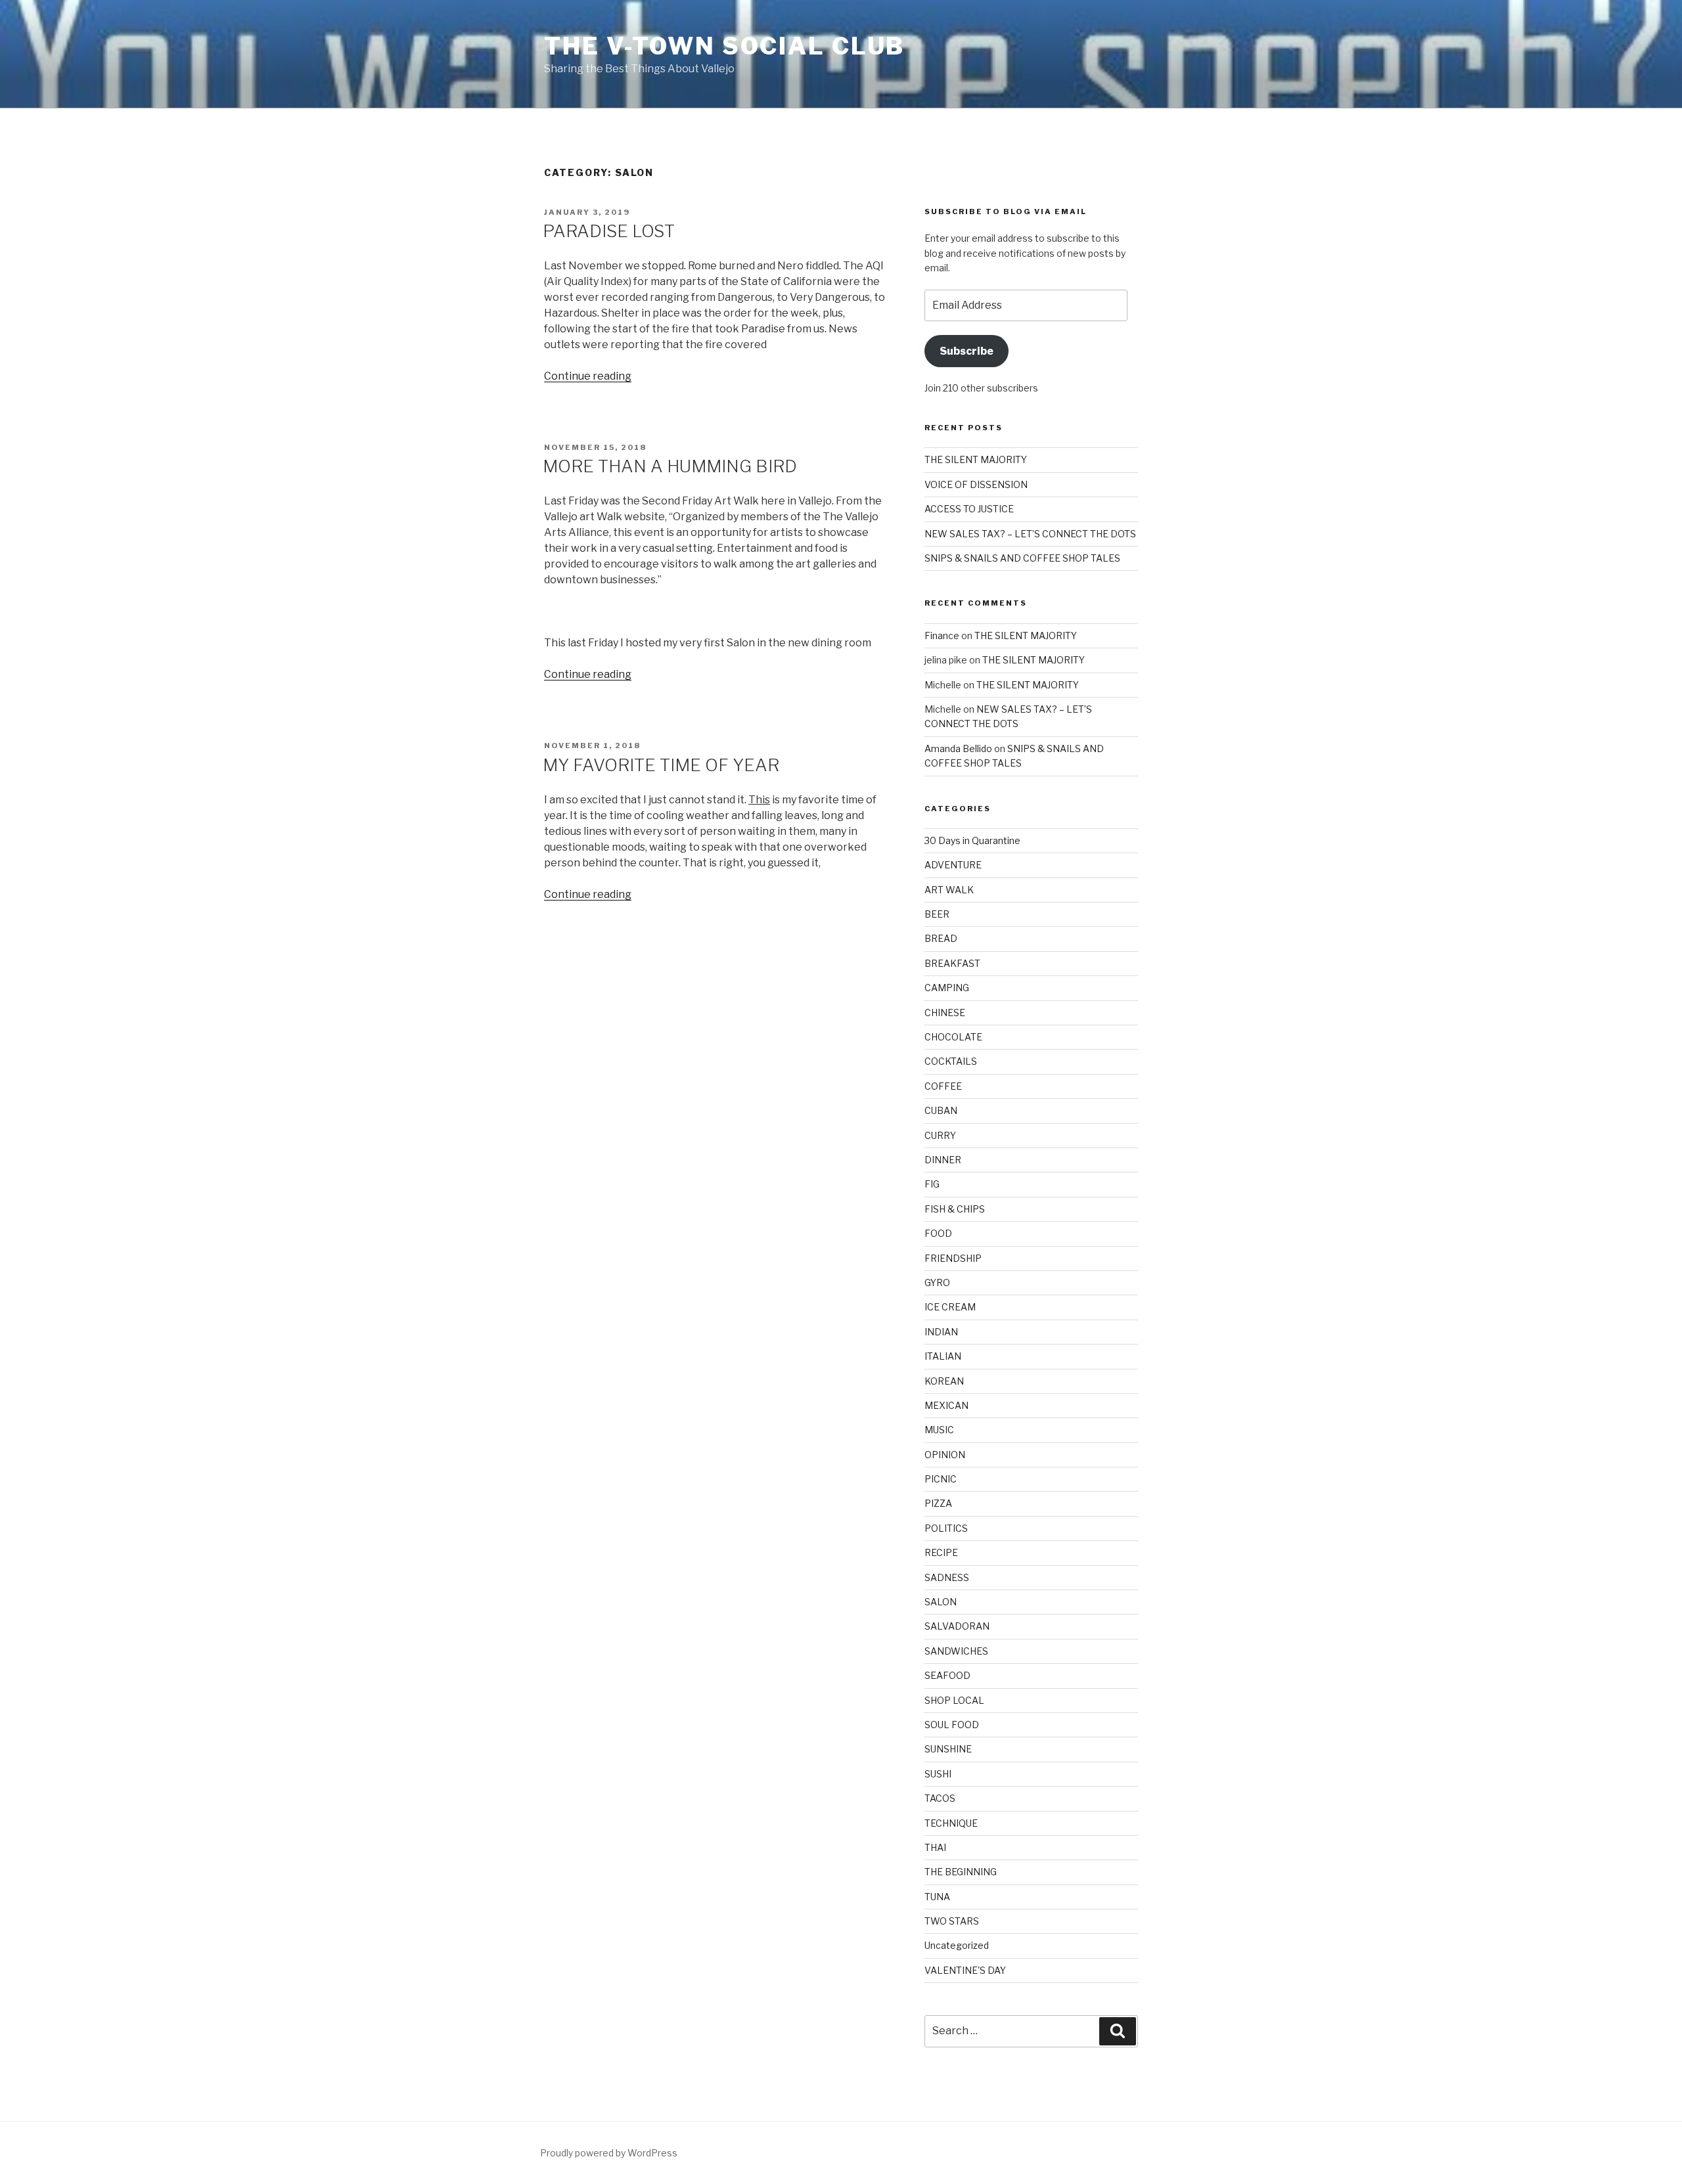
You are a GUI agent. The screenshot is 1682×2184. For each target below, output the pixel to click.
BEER (937, 914)
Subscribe (966, 351)
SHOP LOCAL (954, 1700)
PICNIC (941, 1479)
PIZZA (938, 1503)
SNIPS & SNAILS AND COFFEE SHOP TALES (1022, 558)
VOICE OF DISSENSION (976, 484)
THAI (935, 1847)
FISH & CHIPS (955, 1209)
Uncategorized (957, 1945)
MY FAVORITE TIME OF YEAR (661, 765)
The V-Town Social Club (724, 46)
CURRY (940, 1135)
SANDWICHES (956, 1651)
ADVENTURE (953, 865)
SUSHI (938, 1774)
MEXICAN (946, 1405)
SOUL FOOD (952, 1725)
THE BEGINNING (961, 1872)
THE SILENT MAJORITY (976, 459)
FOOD (938, 1233)
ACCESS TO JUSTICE (969, 509)
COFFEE (943, 1086)
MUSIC (939, 1430)
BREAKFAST (952, 963)
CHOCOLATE (953, 1037)
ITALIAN (943, 1356)
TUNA (937, 1897)
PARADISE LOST (609, 231)
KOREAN (944, 1381)
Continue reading (588, 376)
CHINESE (945, 1013)
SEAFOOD (947, 1675)
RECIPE (941, 1552)
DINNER (943, 1160)
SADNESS (947, 1577)
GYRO (937, 1282)
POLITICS (946, 1528)
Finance (942, 635)
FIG (932, 1184)
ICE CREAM (950, 1307)
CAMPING (947, 988)
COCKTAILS (951, 1061)
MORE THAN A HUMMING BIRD (670, 466)
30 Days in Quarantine (972, 840)
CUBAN (941, 1110)
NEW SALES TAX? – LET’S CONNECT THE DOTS (1030, 534)
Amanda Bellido (958, 748)
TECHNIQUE (951, 1823)
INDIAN (941, 1332)
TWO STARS (952, 1921)
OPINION (945, 1455)
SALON (941, 1602)
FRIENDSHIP (953, 1258)
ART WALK (949, 890)
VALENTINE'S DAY (965, 1970)
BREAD (941, 938)
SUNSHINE (948, 1749)
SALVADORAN (957, 1626)
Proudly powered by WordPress (609, 2153)
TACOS (940, 1798)
